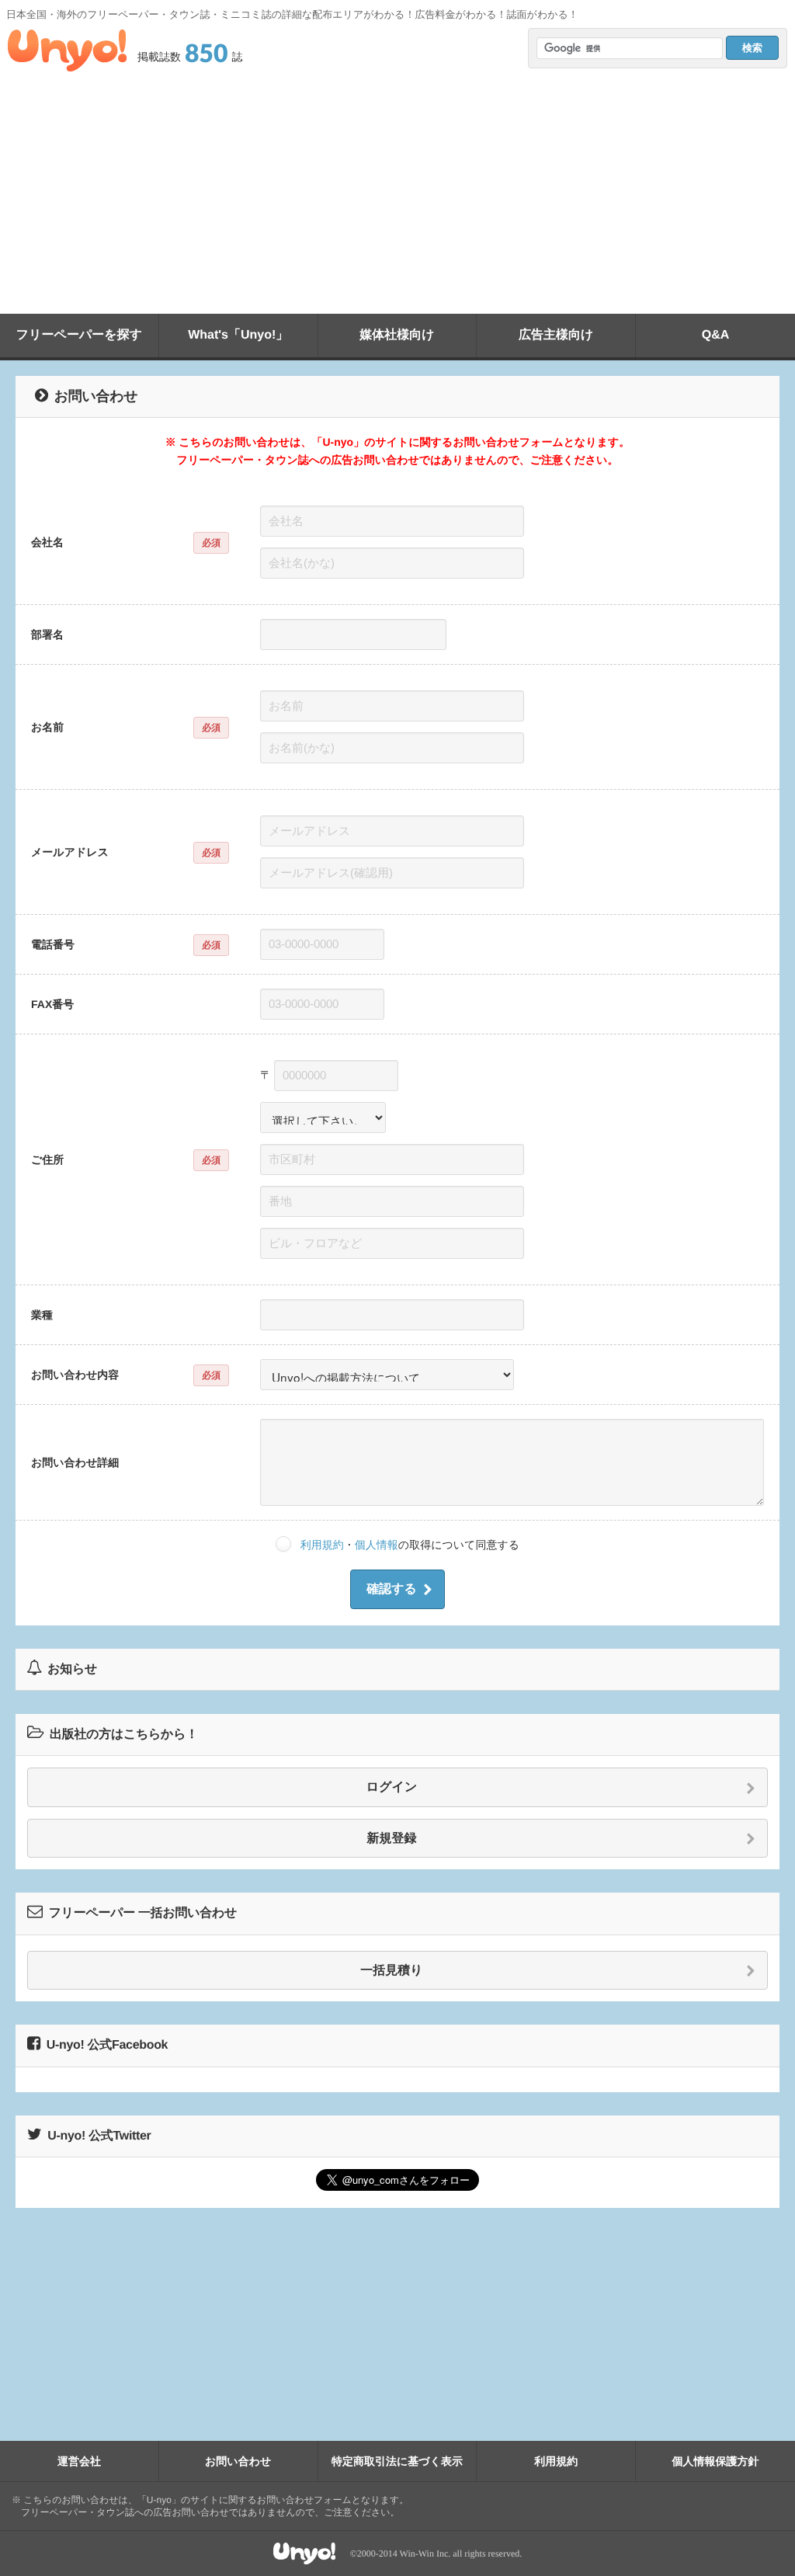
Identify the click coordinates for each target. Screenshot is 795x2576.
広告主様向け (556, 335)
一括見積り (391, 1971)
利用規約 (322, 1545)
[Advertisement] (397, 197)
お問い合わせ (238, 2461)
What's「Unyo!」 (238, 335)
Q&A (716, 335)
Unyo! (67, 50)
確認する (392, 1589)
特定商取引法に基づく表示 (397, 2461)
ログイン (392, 1787)
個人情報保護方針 (716, 2461)
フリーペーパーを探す (79, 335)
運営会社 (79, 2461)
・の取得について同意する (410, 1545)
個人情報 (377, 1545)
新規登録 (392, 1839)
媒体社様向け (397, 335)
